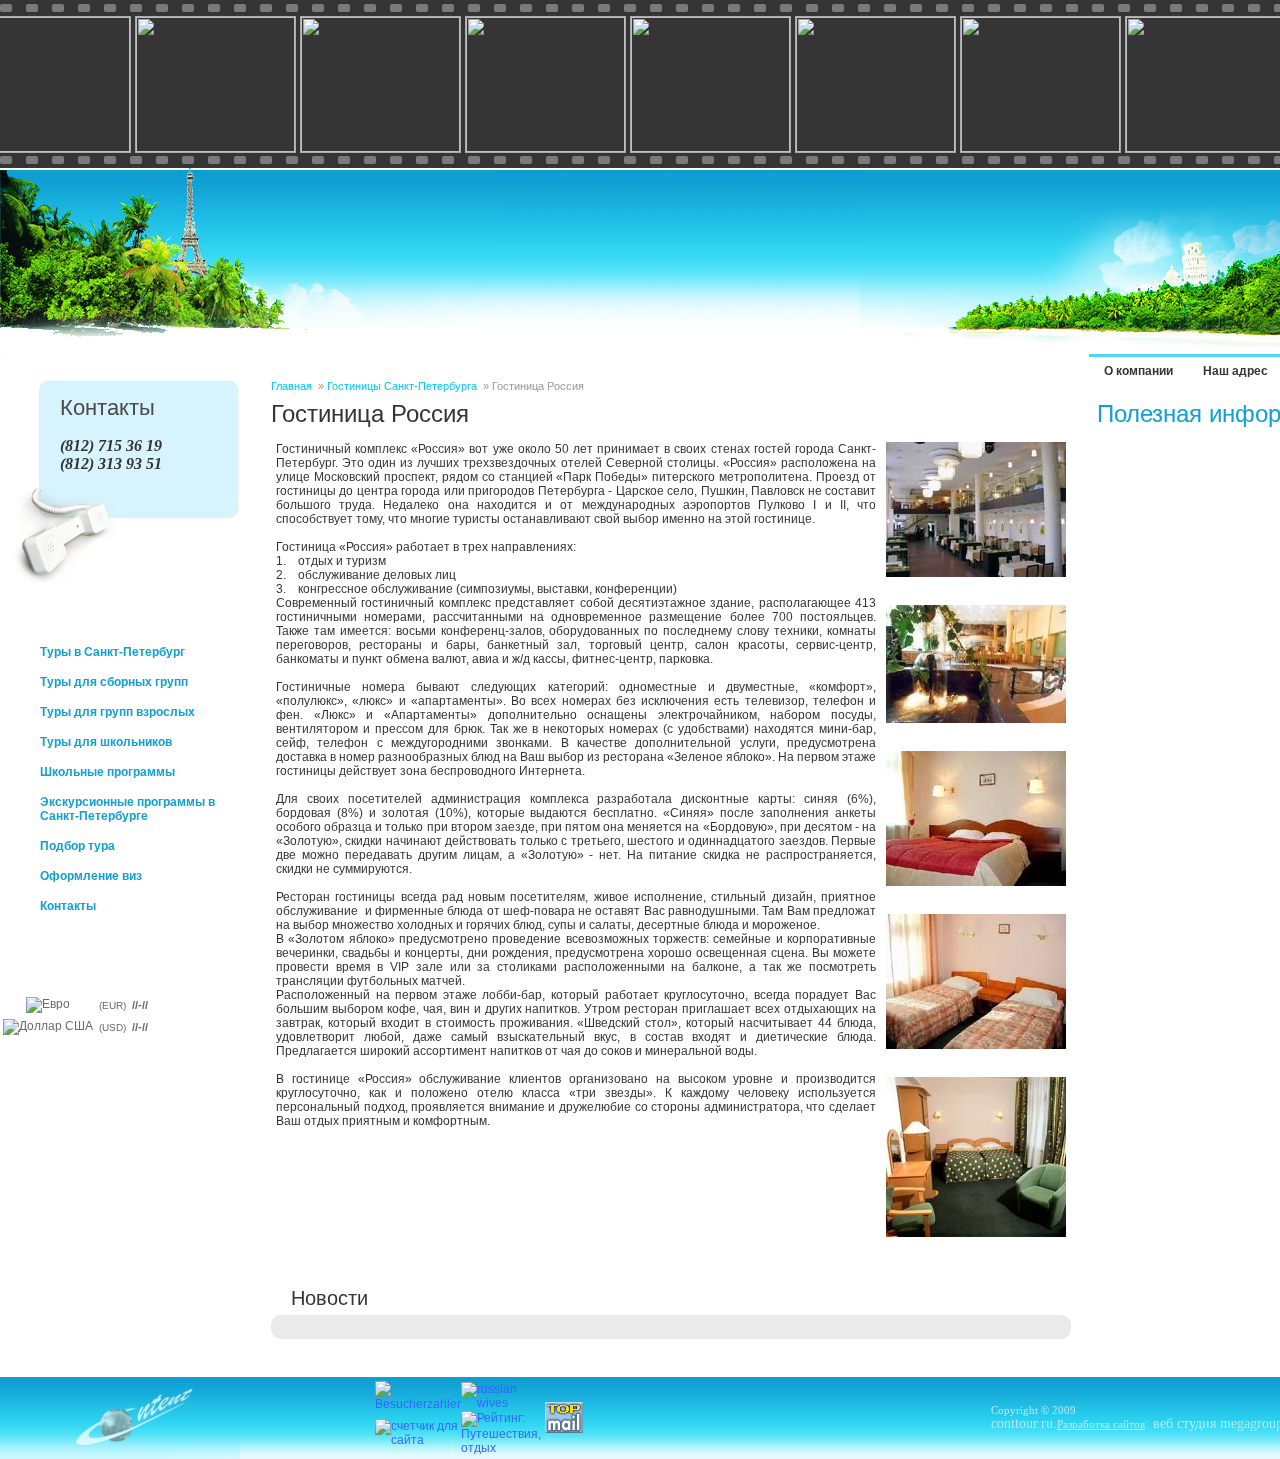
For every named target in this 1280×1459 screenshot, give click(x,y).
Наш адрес (1235, 371)
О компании (1138, 371)
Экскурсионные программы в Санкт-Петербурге (127, 809)
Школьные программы (107, 772)
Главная (291, 386)
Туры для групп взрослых (117, 712)
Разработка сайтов (1101, 1424)
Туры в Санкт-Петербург (112, 652)
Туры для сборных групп (114, 682)
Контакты (68, 906)
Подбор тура (77, 846)
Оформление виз (91, 876)
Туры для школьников (106, 742)
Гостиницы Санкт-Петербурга (402, 386)
